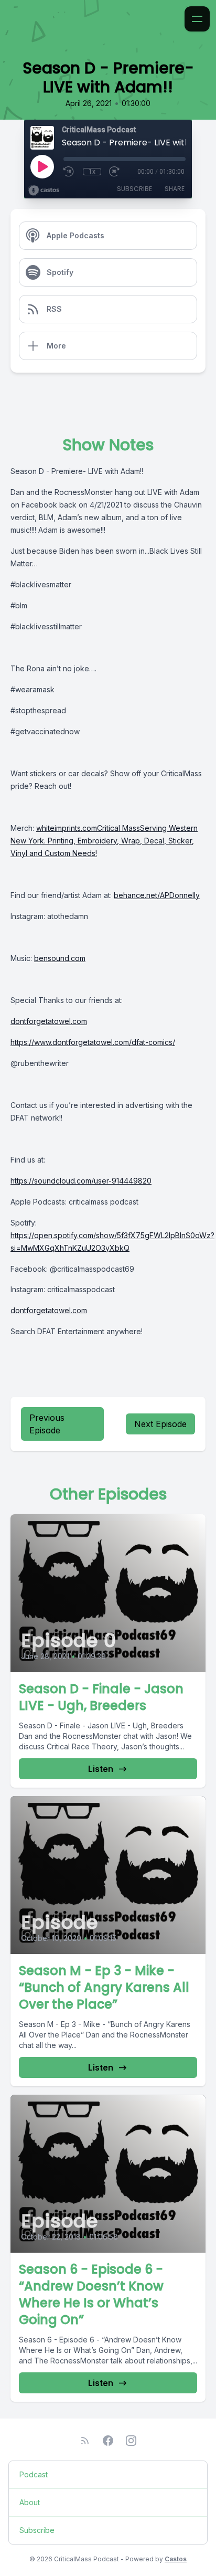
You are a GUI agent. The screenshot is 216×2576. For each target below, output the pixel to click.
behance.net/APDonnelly (157, 895)
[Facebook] (108, 2441)
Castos (176, 2559)
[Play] (42, 166)
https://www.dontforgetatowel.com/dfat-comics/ (93, 1042)
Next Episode (160, 1424)
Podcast (34, 2474)
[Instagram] (131, 2441)
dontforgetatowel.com (49, 1021)
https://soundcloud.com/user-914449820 (81, 1181)
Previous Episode (47, 1424)
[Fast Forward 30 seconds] (115, 172)
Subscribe (134, 189)
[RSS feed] (85, 2441)
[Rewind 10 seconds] (69, 172)
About (30, 2502)
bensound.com (60, 958)
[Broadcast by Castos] (44, 191)
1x (92, 172)
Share (175, 189)
